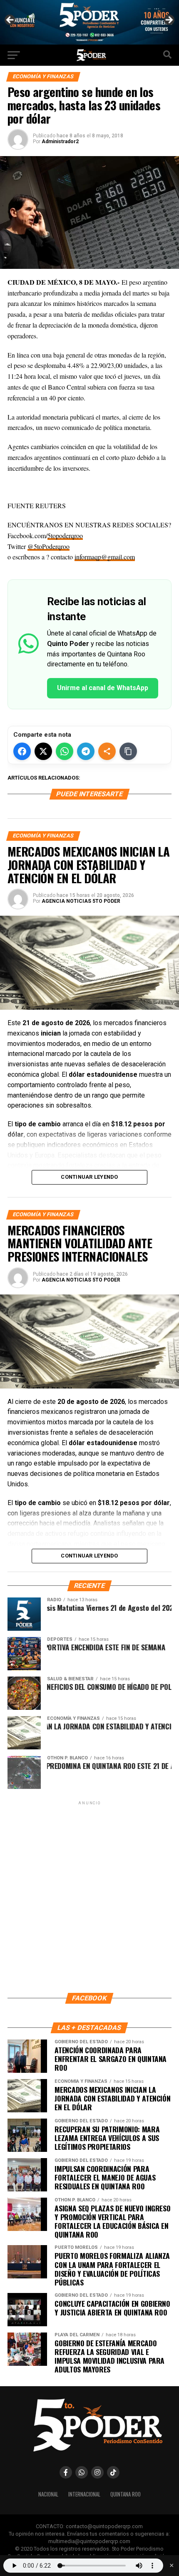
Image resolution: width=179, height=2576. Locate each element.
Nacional (48, 2494)
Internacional (84, 2494)
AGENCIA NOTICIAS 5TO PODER (81, 901)
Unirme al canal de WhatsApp (103, 688)
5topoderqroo (65, 535)
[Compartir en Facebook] (22, 751)
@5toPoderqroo (48, 546)
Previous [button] (10, 20)
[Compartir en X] (43, 751)
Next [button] (169, 20)
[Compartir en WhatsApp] (65, 751)
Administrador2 (60, 142)
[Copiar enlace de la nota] (128, 751)
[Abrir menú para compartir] (107, 751)
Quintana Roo (126, 2494)
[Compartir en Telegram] (86, 751)
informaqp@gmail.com (105, 557)
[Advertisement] (89, 1896)
